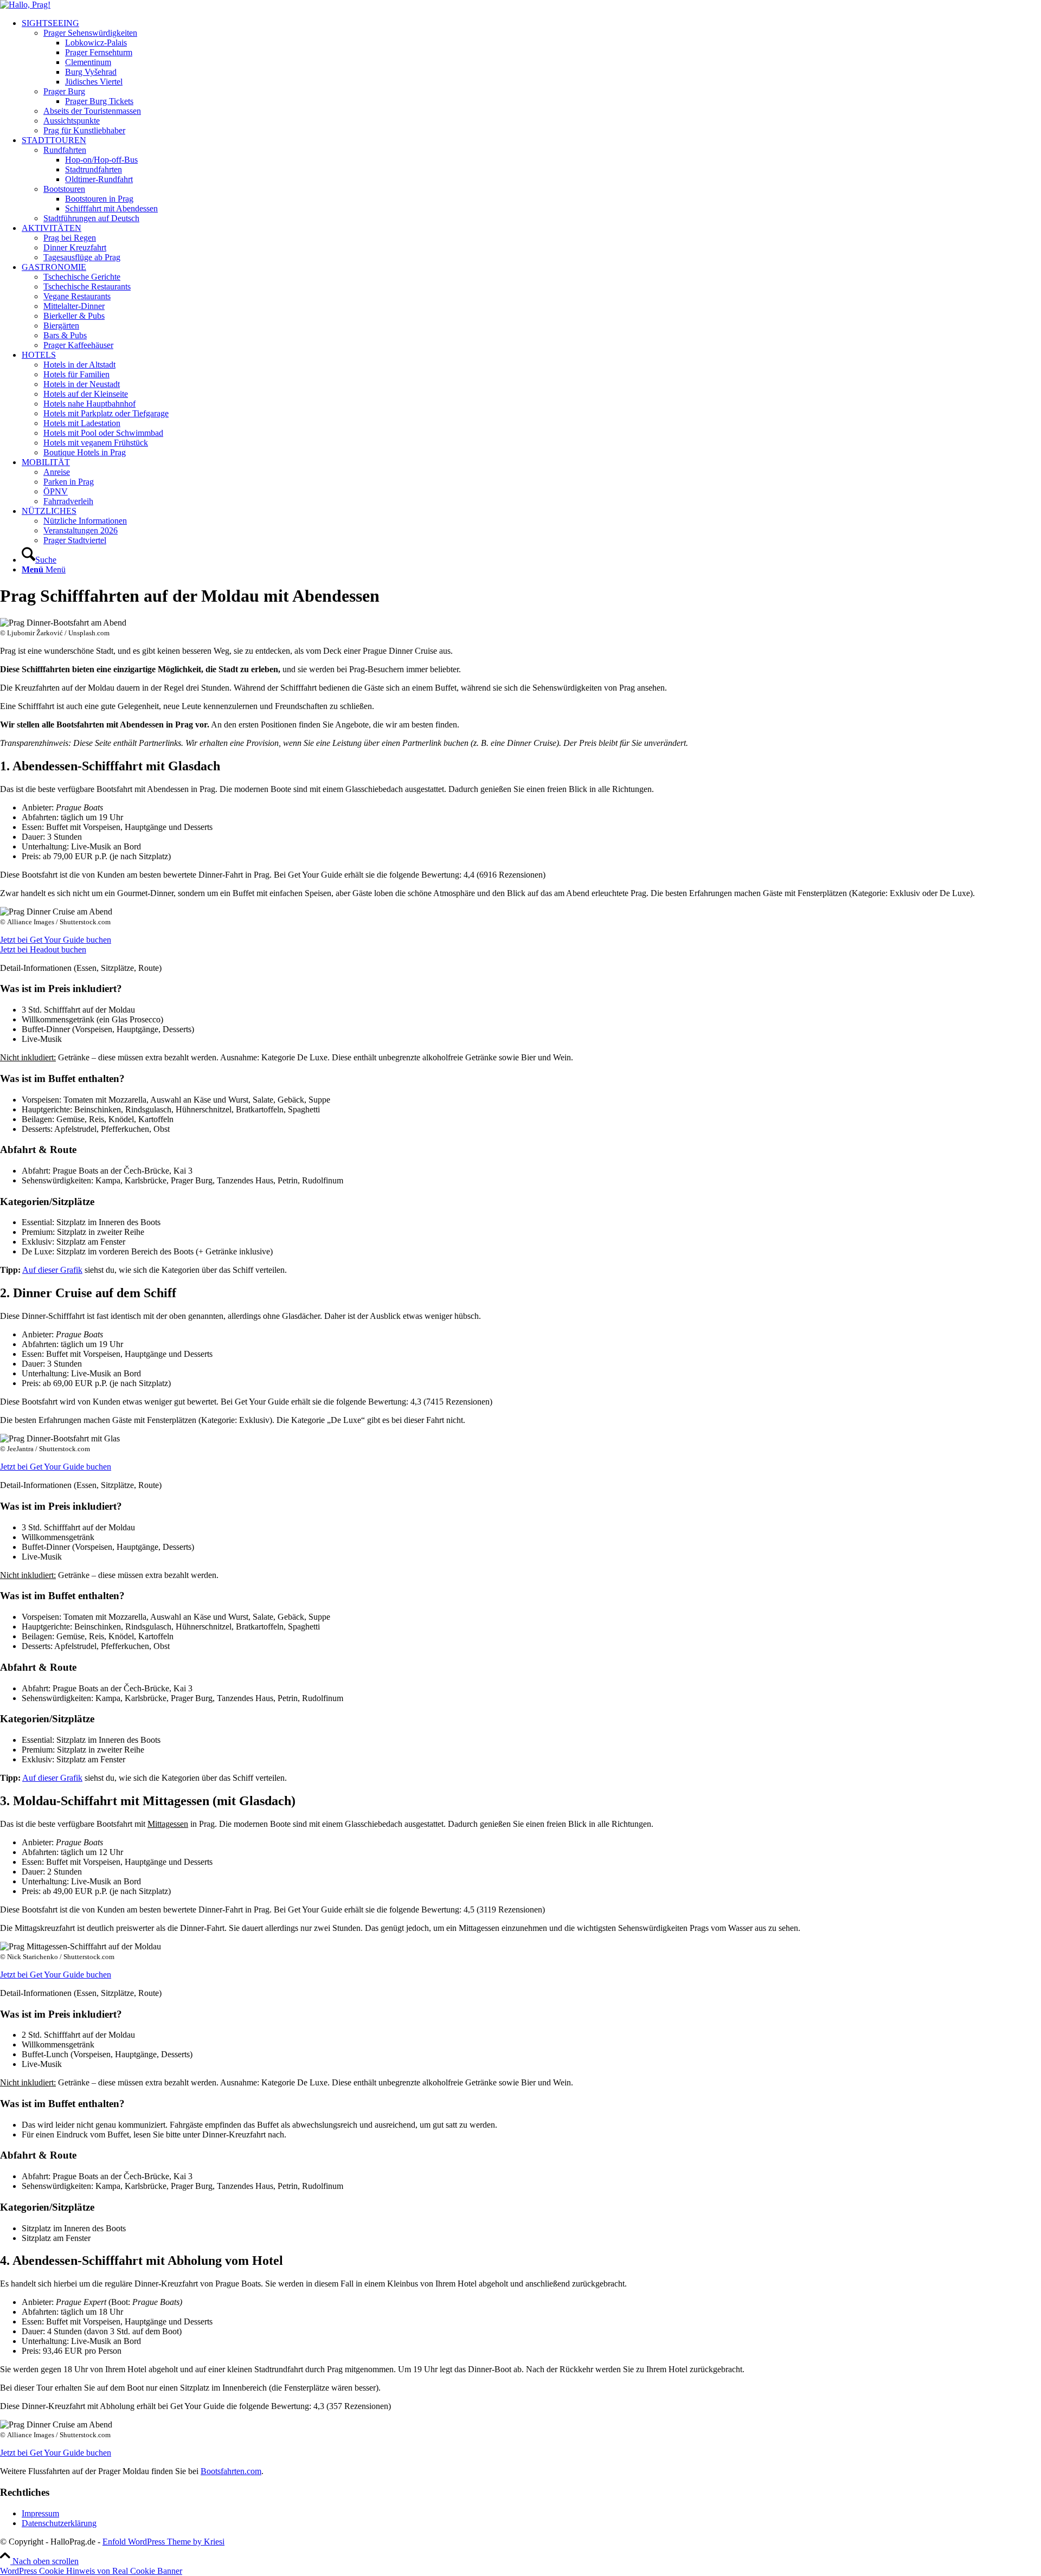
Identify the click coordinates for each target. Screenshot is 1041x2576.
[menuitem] (531, 77)
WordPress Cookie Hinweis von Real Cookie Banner (91, 2571)
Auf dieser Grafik (52, 1270)
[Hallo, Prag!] (25, 5)
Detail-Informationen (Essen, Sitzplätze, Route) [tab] (81, 968)
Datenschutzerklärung (59, 2523)
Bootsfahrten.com (231, 2471)
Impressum (40, 2513)
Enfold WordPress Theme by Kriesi (163, 2542)
